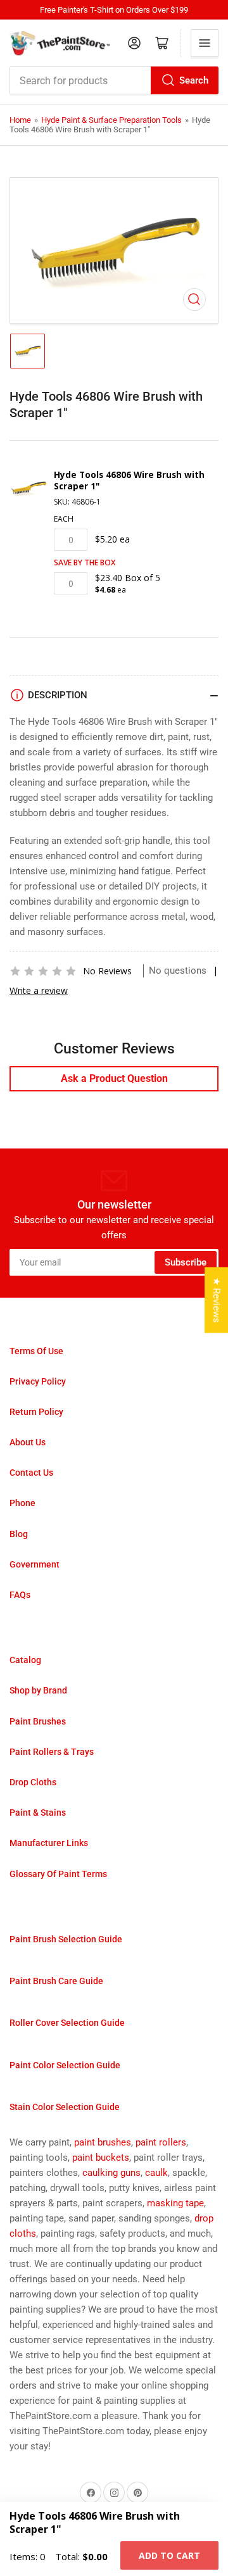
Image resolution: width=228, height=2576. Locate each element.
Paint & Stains (38, 1813)
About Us (28, 1442)
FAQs (20, 1595)
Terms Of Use (36, 1351)
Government (35, 1564)
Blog (19, 1534)
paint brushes (103, 2142)
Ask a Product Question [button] (114, 1078)
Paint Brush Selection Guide (66, 1939)
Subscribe (186, 1262)
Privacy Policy (38, 1381)
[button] (43, 971)
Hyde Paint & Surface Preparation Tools (111, 120)
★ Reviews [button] (217, 1300)
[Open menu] (205, 43)
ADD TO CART (169, 2555)
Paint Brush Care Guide (56, 1981)
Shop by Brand (38, 1690)
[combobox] (114, 80)
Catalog (25, 1660)
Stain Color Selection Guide (65, 2107)
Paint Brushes (38, 1721)
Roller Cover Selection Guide (67, 2023)
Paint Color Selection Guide (65, 2065)
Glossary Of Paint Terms (58, 1874)
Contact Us (31, 1473)
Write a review (39, 990)
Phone (22, 1503)
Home (20, 120)
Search (194, 80)
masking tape (175, 2203)
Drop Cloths (33, 1782)
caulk (156, 2173)
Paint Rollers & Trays (52, 1752)
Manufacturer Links (49, 1843)
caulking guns (111, 2173)
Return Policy (36, 1412)
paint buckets (101, 2158)
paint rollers (161, 2142)
